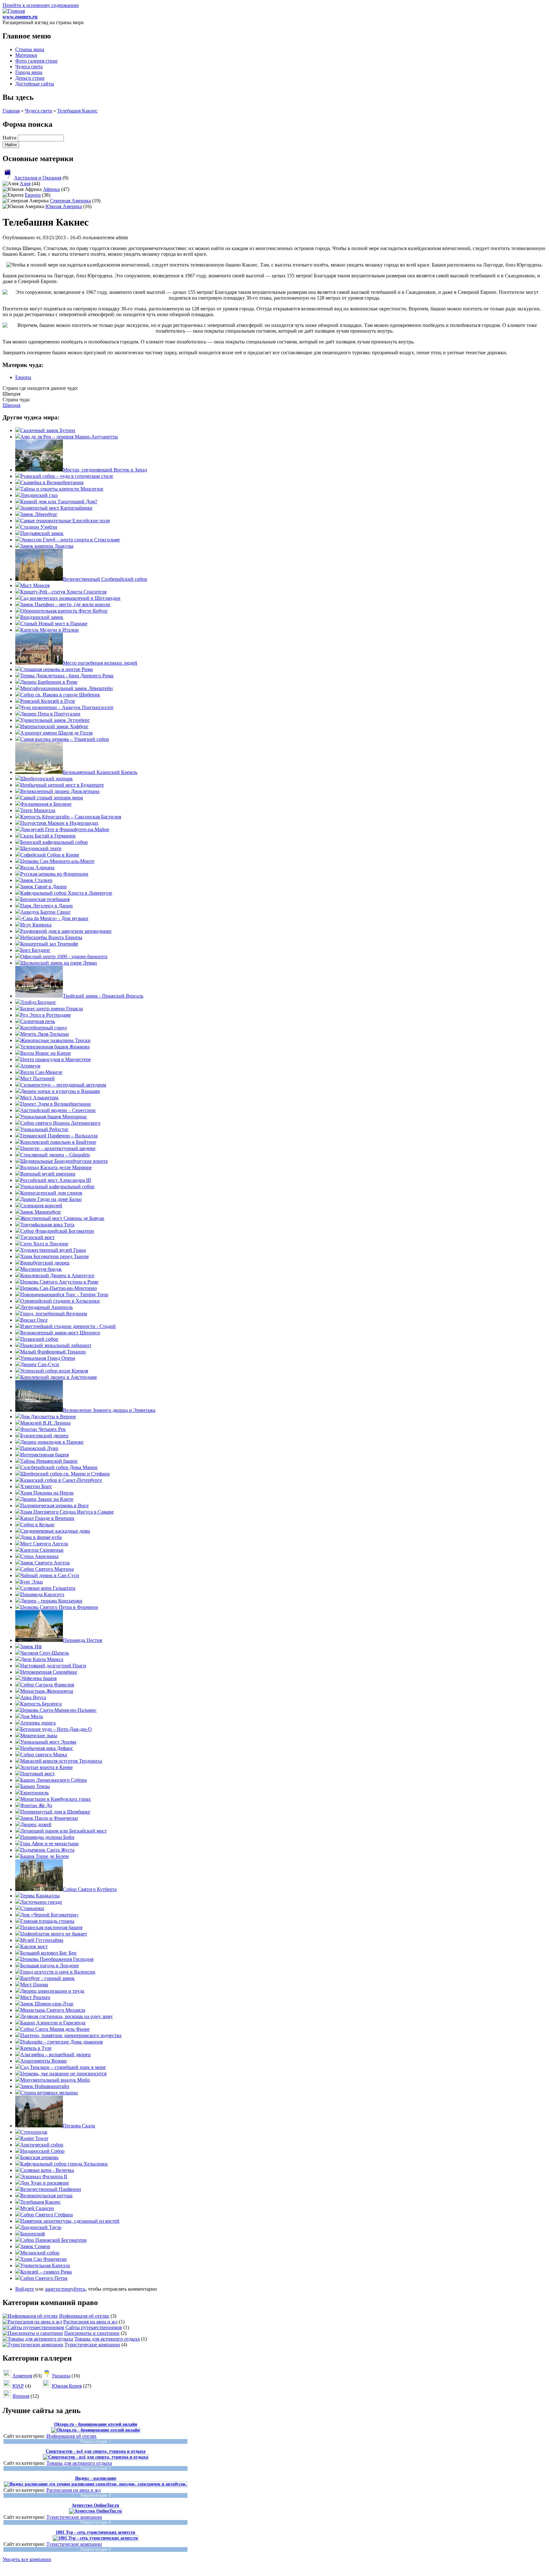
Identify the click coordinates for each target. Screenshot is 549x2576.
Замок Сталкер (36, 880)
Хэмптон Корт (36, 1486)
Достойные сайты (35, 84)
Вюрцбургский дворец (45, 1263)
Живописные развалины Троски (55, 1040)
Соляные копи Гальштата (48, 1588)
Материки (26, 55)
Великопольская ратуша (46, 2196)
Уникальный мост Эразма (48, 1742)
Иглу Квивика (36, 925)
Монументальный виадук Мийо (55, 2080)
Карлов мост (34, 1946)
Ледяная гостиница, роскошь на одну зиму (67, 2016)
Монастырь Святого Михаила (53, 2010)
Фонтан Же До (36, 1805)
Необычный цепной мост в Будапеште (62, 785)
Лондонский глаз (39, 495)
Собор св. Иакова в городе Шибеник (60, 695)
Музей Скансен (37, 2208)
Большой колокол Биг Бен (48, 1953)
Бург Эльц (32, 1582)
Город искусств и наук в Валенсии (58, 1972)
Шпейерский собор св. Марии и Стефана (65, 1474)
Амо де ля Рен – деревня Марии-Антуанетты (69, 437)
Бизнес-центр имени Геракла (52, 1009)
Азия (25, 183)
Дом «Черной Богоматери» (50, 1915)
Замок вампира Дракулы (47, 546)
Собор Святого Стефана (47, 2215)
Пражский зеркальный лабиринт (56, 1345)
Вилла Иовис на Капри (46, 1053)
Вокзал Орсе (34, 1320)
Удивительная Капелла (45, 2265)
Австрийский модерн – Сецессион (58, 1110)
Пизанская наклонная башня (51, 1927)
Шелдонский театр (41, 848)
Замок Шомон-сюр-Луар (47, 2004)
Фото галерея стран (36, 61)
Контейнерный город (44, 1028)
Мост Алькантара (39, 1098)
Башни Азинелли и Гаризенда (53, 2023)
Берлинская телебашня (45, 899)
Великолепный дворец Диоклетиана (60, 791)
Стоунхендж (34, 2132)
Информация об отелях (84, 2316)
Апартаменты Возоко (44, 2061)
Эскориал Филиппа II (44, 2176)
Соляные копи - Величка (47, 2170)
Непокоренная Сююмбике (49, 1672)
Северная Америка (70, 201)
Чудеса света (29, 67)
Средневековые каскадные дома (55, 1531)
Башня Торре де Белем (44, 1856)
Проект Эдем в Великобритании (56, 1104)
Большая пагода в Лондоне (50, 1966)
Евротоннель (34, 1793)
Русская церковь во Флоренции (54, 874)
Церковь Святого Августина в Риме (59, 1282)
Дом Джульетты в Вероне (48, 1417)
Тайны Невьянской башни (49, 1461)
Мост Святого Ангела (44, 1544)
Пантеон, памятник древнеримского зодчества (71, 2035)
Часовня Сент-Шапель (45, 1653)
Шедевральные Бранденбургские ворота (64, 1161)
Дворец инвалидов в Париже (52, 1442)
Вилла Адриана (37, 868)
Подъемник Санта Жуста (47, 1850)
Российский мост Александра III (56, 1180)
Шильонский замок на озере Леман (59, 963)
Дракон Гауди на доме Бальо (51, 1199)
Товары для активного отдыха (107, 2339)
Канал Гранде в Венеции (47, 1518)
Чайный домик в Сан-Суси (50, 1575)
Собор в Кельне (37, 1525)
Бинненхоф (33, 2234)
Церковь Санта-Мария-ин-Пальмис (58, 1710)
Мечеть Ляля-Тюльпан (45, 1034)
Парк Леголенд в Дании (47, 906)
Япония (21, 2396)
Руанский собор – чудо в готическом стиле (67, 476)
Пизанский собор (39, 1339)
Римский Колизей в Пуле (48, 701)
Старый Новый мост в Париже (54, 624)
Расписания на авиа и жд (90, 2322)
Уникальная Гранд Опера (48, 1358)
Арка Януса (33, 1697)
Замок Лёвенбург (39, 514)
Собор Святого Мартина (47, 1569)
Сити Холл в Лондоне (44, 1244)
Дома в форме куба (41, 1537)
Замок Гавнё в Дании (44, 887)
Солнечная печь (38, 1021)
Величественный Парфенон (51, 2189)
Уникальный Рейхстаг (44, 1129)
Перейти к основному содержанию (41, 5)
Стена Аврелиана (39, 1556)
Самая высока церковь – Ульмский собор (65, 739)
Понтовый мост (37, 1774)
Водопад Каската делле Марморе (56, 1167)
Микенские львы (39, 1735)
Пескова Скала (79, 2126)
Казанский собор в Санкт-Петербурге (61, 1480)
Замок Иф (31, 1647)
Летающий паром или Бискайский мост (64, 1831)
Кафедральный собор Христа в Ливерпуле (66, 893)
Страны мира (30, 49)
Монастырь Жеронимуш (47, 1691)
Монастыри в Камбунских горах (56, 1799)
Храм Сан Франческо (44, 2259)
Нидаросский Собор (42, 2151)
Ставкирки (32, 1908)
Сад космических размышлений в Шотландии (70, 598)
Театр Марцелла (38, 810)
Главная (11, 111)
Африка (51, 189)
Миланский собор (40, 2253)
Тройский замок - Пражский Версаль (103, 996)
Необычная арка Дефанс (47, 1748)
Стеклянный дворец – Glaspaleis (55, 1155)
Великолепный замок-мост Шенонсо (60, 1333)
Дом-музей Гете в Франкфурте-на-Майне (65, 829)
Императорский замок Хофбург (54, 726)
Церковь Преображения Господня (57, 1959)
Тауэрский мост (37, 1237)
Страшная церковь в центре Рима (57, 669)
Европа (33, 195)
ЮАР (18, 2386)
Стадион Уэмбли (39, 527)
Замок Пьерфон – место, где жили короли (65, 604)
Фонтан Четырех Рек (43, 1429)
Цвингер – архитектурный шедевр (58, 1148)
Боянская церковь (39, 2157)
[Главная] (14, 11)
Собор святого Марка (44, 1755)
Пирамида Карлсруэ (42, 1594)
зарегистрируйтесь (65, 2289)
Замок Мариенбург (41, 1212)
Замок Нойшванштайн (45, 2086)
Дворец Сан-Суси (40, 1364)
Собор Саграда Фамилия (47, 1685)
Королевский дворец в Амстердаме (59, 1377)
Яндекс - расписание (96, 2478)
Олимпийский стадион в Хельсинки (60, 1301)
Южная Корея (67, 2386)
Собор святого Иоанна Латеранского (60, 1123)
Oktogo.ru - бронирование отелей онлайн (96, 2424)
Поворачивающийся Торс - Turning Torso (64, 1295)
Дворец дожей (36, 1824)
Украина (61, 2376)
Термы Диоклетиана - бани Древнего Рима (67, 676)
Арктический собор (42, 2145)
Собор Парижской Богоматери (54, 2240)
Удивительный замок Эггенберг (55, 720)
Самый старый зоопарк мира (52, 798)
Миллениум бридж (41, 1269)
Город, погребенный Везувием (54, 1314)
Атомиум (30, 1066)
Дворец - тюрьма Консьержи (51, 1601)
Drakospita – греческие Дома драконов (62, 2042)
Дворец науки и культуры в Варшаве (60, 1091)
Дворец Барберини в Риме (49, 682)
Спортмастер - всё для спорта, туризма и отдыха (96, 2451)
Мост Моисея (35, 585)
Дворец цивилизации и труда (52, 1991)
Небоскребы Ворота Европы (51, 937)
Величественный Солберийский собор (105, 579)
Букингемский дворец (44, 1436)
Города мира (29, 72)
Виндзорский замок (42, 617)
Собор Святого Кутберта (90, 1889)
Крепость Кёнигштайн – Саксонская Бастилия (71, 817)
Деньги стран (30, 78)
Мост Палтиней (37, 1078)
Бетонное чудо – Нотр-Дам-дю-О (56, 1729)
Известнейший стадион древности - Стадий (68, 1326)
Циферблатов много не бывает (54, 1934)
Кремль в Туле (36, 2048)
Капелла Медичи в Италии (50, 630)
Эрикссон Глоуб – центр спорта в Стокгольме (70, 540)
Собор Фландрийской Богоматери (57, 1231)
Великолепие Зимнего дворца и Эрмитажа (109, 1410)
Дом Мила (32, 1716)
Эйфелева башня (38, 1678)
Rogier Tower (34, 2138)
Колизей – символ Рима (46, 2272)
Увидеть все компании (27, 2559)
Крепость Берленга (41, 1704)
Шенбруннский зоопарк (47, 779)
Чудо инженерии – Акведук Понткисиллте (67, 707)
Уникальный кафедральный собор (57, 1186)
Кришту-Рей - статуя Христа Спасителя (63, 592)
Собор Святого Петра (44, 2278)
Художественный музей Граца (53, 1250)
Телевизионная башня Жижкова (55, 1047)
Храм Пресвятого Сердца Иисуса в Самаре (67, 1512)
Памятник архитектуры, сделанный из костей (70, 2221)
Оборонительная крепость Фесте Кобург (64, 611)
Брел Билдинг (35, 950)
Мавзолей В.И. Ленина (45, 1423)
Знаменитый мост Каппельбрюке (56, 508)
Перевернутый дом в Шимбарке (55, 1812)
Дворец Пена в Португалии (50, 714)
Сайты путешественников (94, 2327)
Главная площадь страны (47, 1921)
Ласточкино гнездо (41, 1902)
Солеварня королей (41, 1206)
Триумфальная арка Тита (47, 1225)
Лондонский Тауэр (41, 2227)
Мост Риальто (35, 1997)
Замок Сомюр (35, 2246)
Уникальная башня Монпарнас (54, 1117)
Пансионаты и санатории (92, 2333)
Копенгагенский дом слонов (51, 1193)
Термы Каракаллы (40, 1896)
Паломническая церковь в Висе (54, 1505)
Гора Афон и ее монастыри (50, 1844)
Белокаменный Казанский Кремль (100, 772)
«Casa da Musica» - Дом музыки (54, 918)
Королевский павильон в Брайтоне (58, 1142)
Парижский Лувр (39, 1448)
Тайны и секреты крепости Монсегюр (62, 489)
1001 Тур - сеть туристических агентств (95, 2532)
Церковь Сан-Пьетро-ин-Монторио (59, 1288)
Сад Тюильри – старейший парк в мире (63, 2067)
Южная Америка (64, 206)
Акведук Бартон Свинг (46, 912)
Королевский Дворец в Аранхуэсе (57, 1275)
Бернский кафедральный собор (54, 842)
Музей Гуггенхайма (42, 1940)
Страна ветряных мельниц (49, 2093)
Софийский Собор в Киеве (50, 855)
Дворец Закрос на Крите (47, 1499)
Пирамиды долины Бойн (47, 1837)
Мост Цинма (34, 1985)
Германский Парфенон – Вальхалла (59, 1136)
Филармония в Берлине (46, 804)
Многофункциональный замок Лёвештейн (67, 688)
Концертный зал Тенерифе (49, 944)
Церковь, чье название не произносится (63, 2074)
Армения (22, 2376)
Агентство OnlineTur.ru (95, 2505)
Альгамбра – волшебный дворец (56, 2054)
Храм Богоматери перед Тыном (54, 1256)
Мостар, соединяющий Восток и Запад (105, 470)
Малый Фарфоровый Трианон (53, 1352)
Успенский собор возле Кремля (54, 1371)
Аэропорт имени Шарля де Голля (56, 733)
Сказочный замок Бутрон (48, 430)
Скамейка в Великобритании (52, 482)
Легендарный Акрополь (47, 1307)
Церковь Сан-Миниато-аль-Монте (57, 861)
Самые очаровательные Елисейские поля (65, 521)
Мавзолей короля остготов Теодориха (61, 1761)
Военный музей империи (48, 1174)
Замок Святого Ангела (45, 1563)
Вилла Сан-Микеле (41, 1072)
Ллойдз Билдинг (38, 1002)
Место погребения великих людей (100, 663)
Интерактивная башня (44, 1455)
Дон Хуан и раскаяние (45, 2183)
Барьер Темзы (35, 1786)
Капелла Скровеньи (42, 1550)
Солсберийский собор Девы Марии (59, 1467)
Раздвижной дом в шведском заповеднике (66, 931)
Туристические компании (92, 2345)
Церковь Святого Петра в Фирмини (59, 1607)
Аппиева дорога (38, 1723)
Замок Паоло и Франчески (49, 1818)
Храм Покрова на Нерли (47, 1493)
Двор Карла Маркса (42, 1659)
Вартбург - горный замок (47, 1978)
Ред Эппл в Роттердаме (46, 1015)
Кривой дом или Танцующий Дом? (59, 502)
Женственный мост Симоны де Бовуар (62, 1218)
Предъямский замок (42, 533)
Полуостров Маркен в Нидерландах (59, 823)
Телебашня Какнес (77, 111)
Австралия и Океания (38, 178)
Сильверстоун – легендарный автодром (63, 1085)
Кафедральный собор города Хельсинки (64, 2164)
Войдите (25, 2289)
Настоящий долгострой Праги (53, 1666)
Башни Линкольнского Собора (54, 1780)
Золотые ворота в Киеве (47, 1767)
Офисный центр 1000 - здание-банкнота (64, 956)
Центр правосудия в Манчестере (56, 1059)
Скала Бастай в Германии (48, 836)
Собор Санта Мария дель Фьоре (55, 2029)
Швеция (11, 405)
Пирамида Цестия (82, 1640)
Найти (10, 138)
